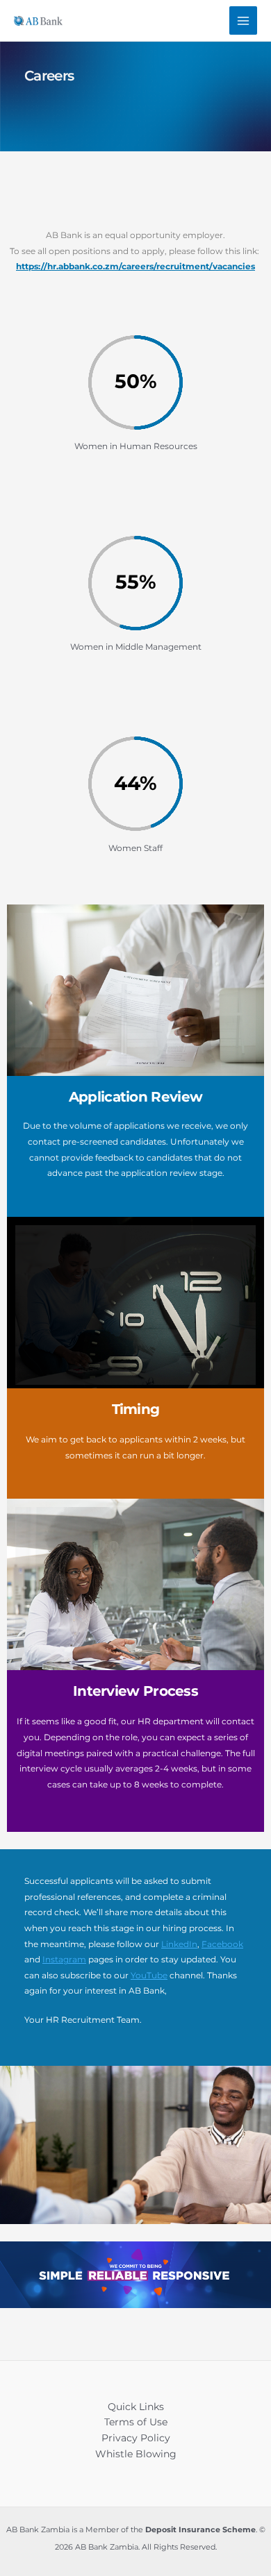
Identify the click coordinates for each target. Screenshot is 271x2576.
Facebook (222, 1944)
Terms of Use (136, 2422)
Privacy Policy (136, 2438)
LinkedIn (179, 1944)
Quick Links (136, 2407)
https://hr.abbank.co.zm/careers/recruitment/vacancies (135, 266)
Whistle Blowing (136, 2454)
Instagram (64, 1959)
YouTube (149, 1975)
